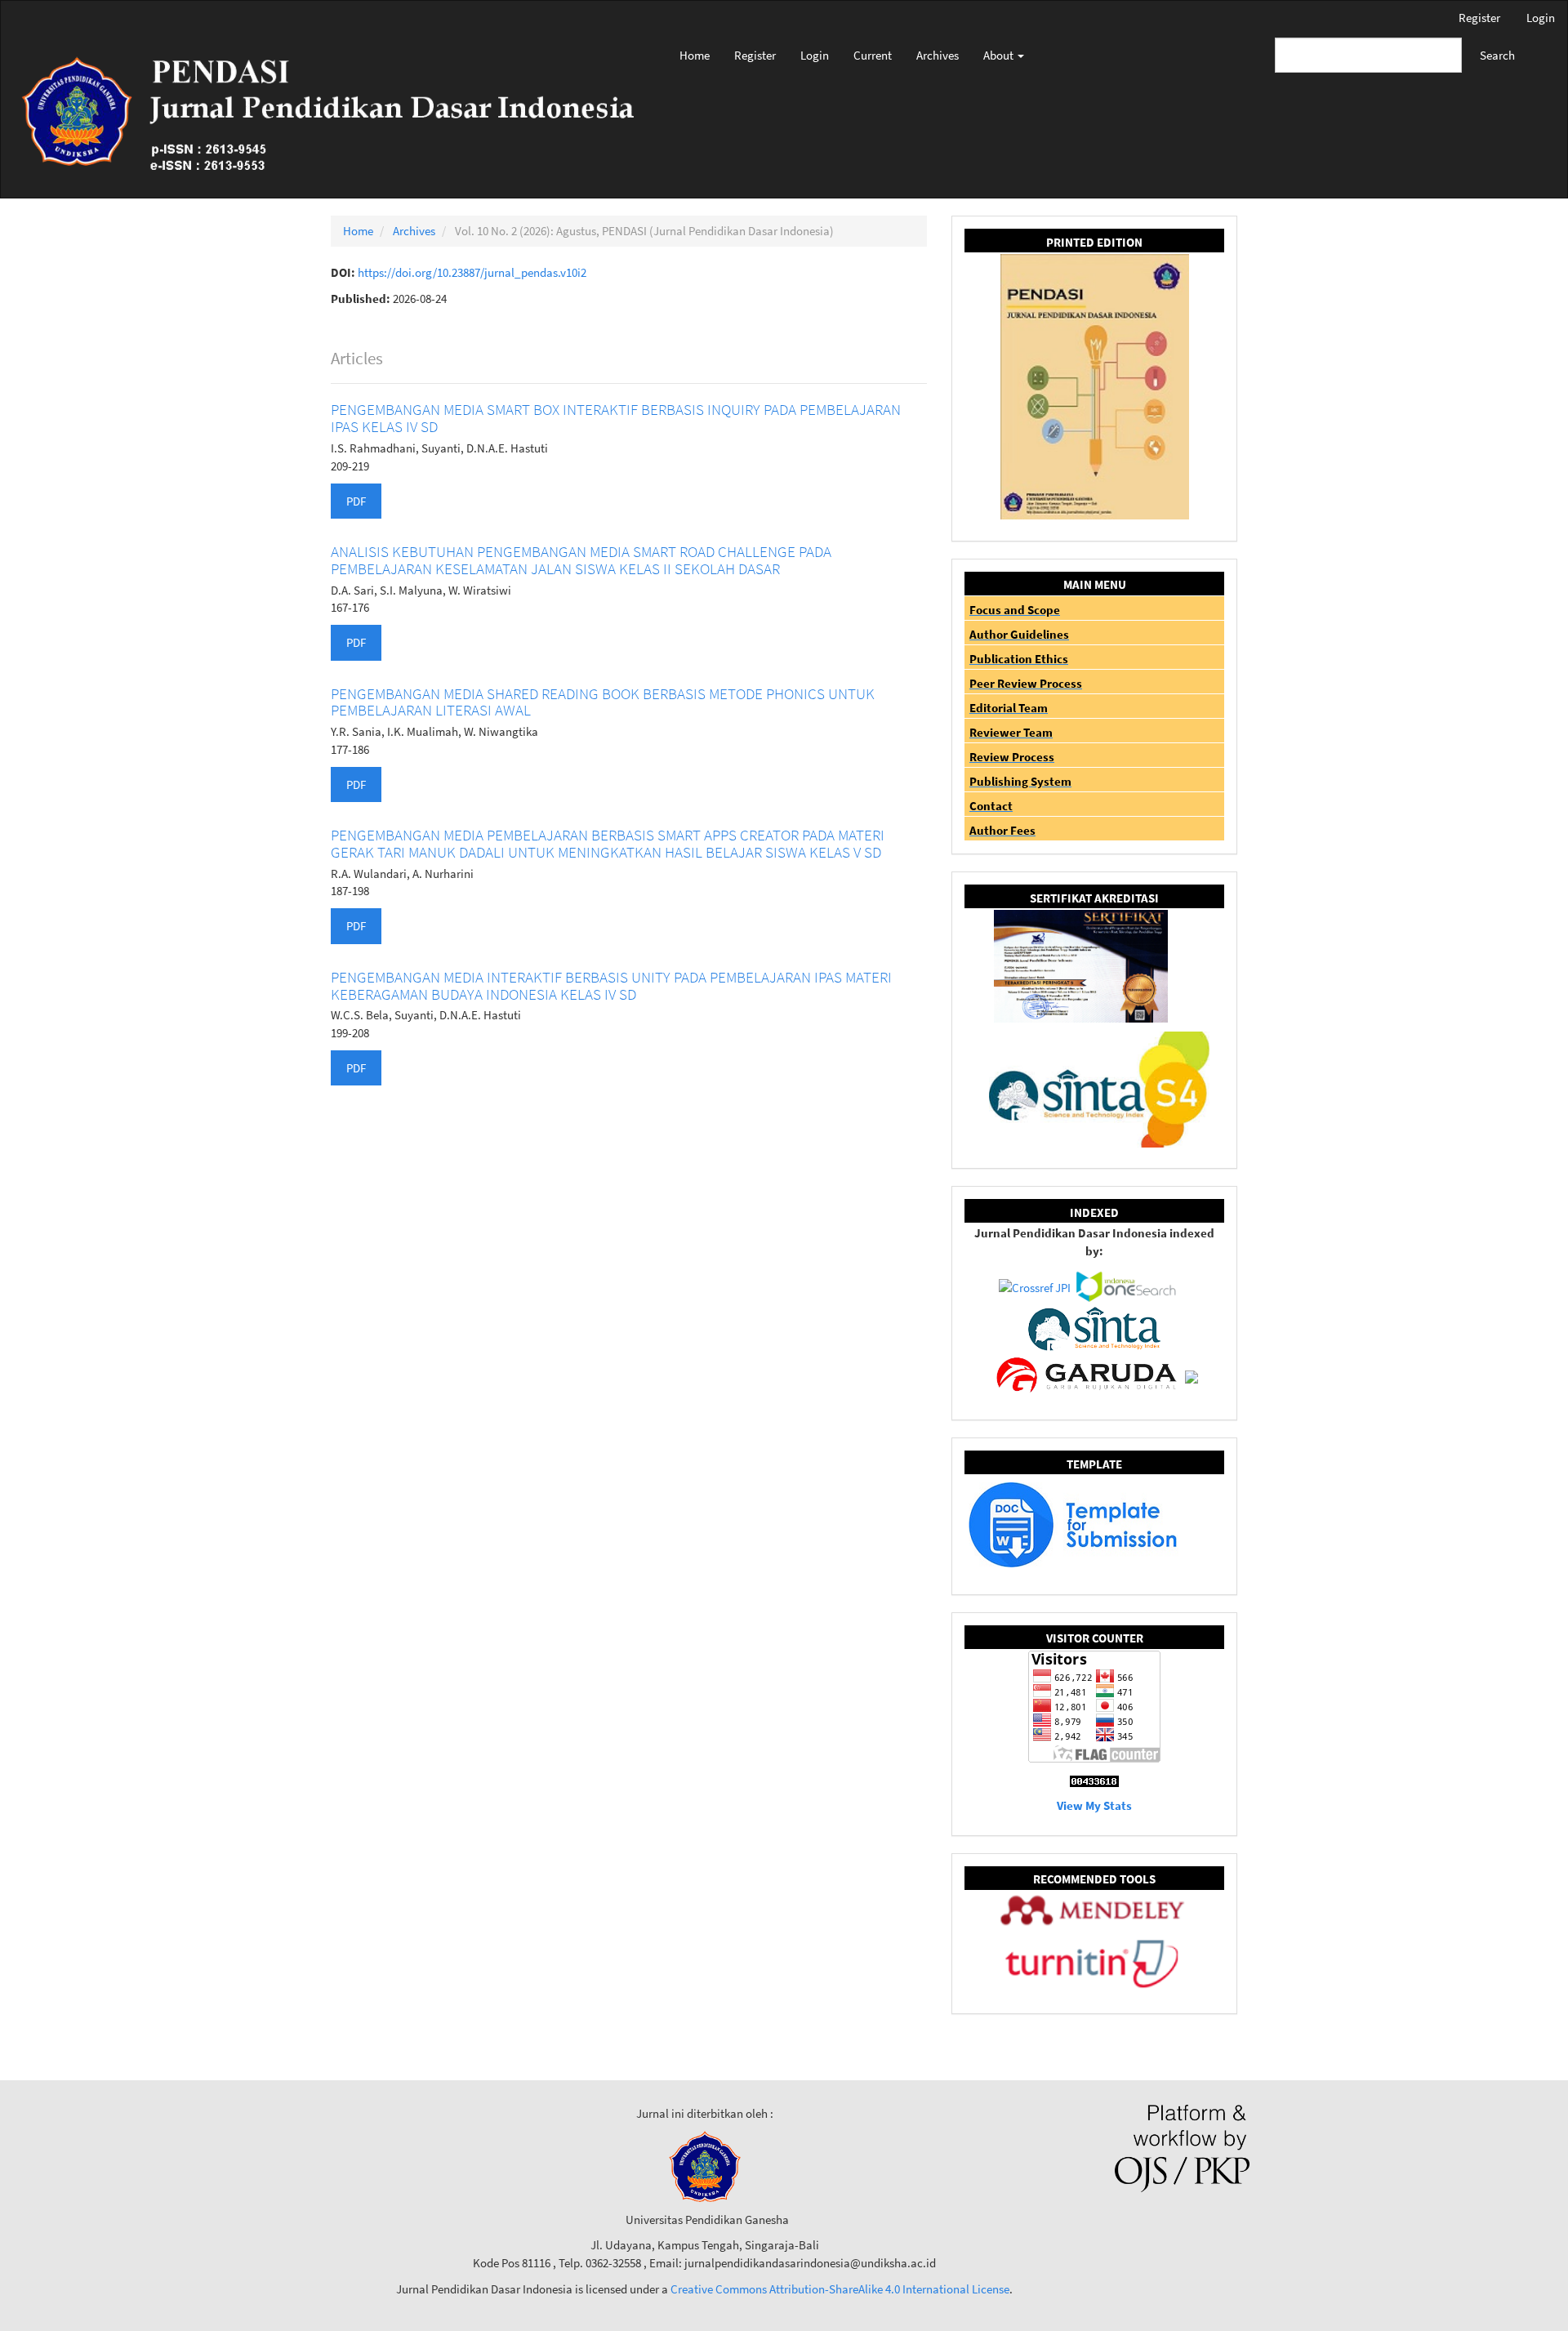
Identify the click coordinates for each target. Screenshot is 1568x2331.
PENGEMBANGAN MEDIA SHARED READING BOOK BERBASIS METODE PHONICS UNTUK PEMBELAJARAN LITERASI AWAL (603, 702)
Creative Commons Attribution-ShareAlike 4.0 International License (840, 2289)
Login (1541, 18)
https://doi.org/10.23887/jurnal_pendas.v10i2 (472, 272)
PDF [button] (356, 501)
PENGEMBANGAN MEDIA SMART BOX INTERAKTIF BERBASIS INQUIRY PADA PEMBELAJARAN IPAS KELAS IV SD (616, 418)
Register (1479, 18)
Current (873, 55)
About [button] (1000, 55)
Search (1497, 55)
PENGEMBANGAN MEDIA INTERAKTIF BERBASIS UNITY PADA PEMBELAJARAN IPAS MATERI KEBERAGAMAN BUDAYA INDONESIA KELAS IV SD (611, 985)
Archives (938, 55)
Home (695, 55)
